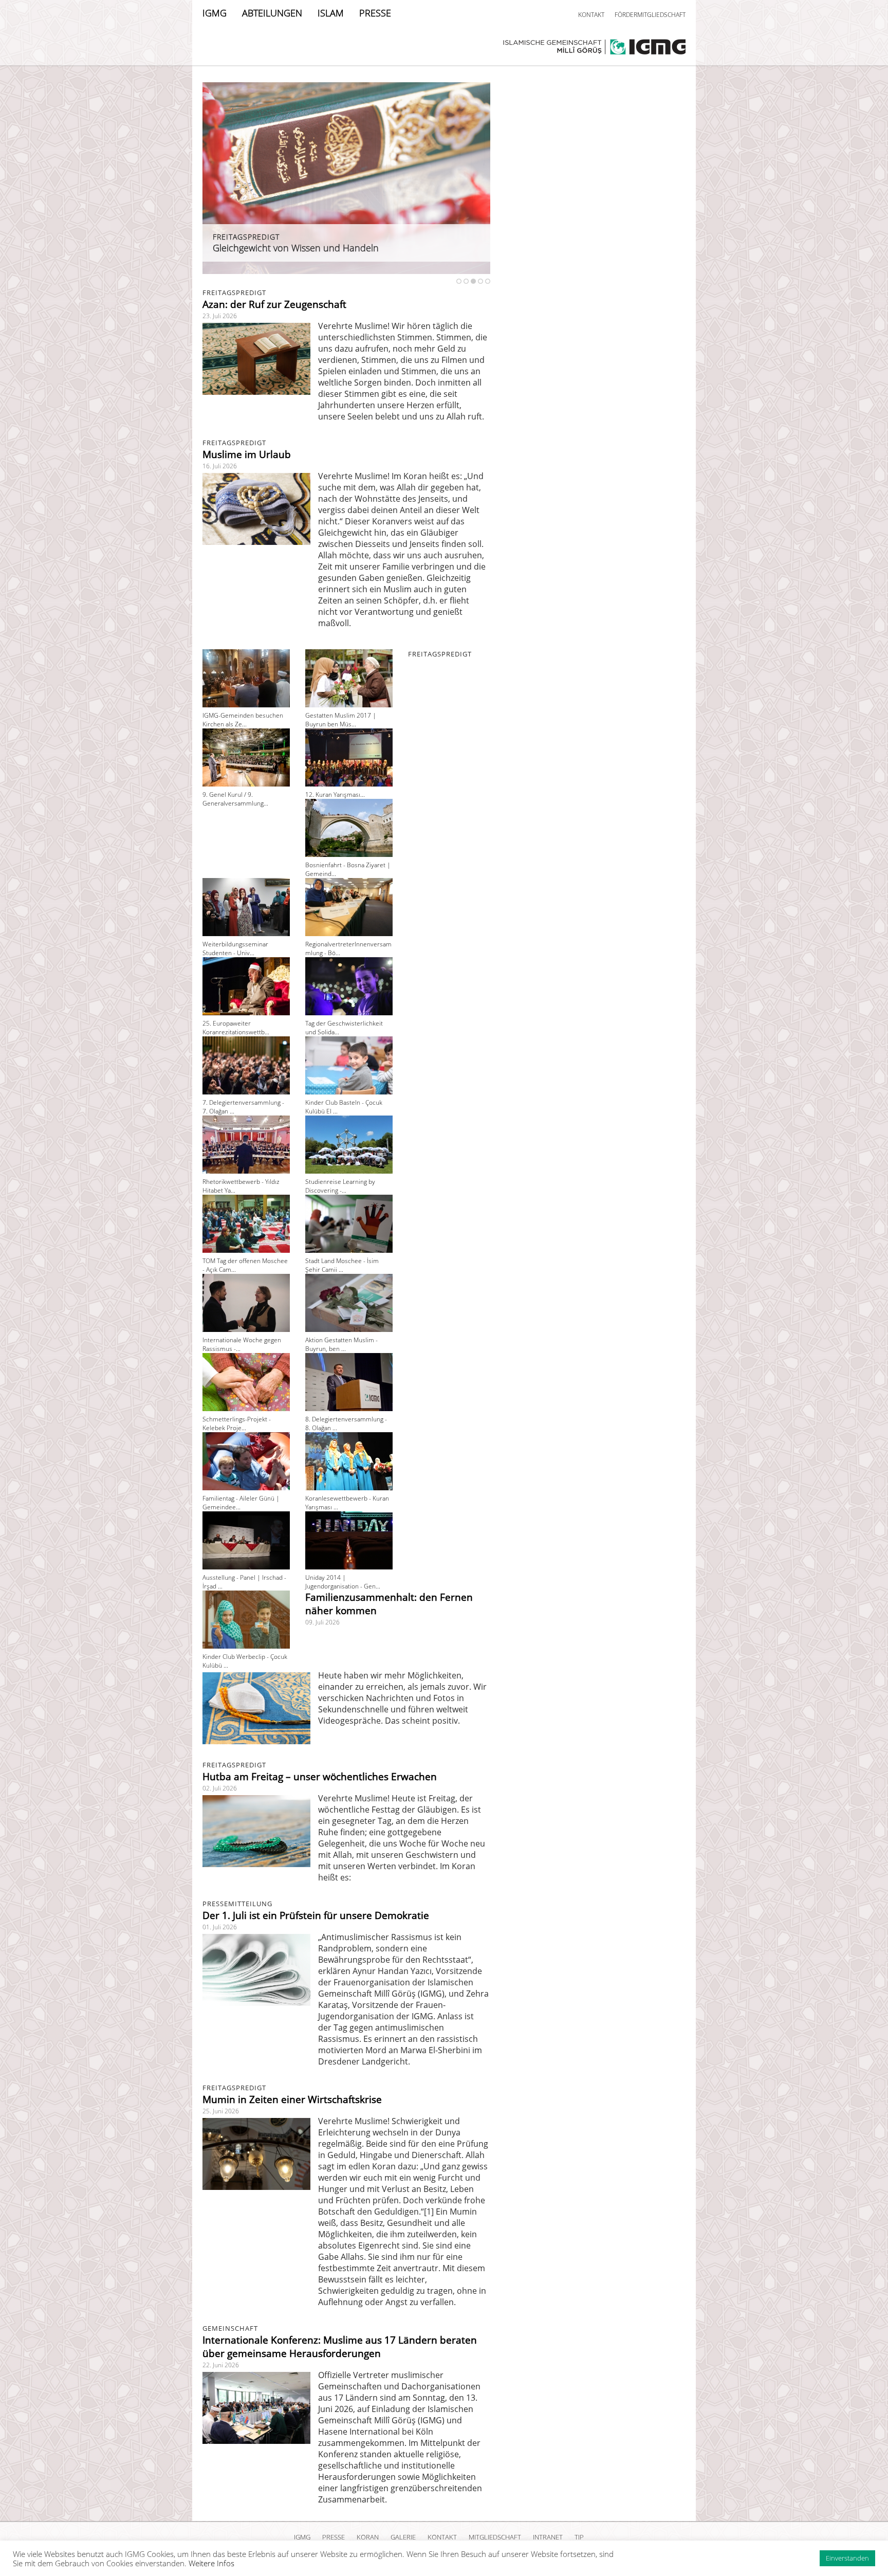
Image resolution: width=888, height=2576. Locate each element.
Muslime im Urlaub (247, 454)
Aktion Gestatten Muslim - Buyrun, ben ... (341, 1344)
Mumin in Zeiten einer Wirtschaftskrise (292, 2099)
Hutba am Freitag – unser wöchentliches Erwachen (320, 1777)
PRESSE (375, 13)
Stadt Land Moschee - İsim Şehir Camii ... (342, 1265)
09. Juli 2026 (322, 1622)
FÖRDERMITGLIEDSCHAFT (650, 15)
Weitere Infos (211, 2563)
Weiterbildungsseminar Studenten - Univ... (235, 948)
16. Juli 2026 (220, 466)
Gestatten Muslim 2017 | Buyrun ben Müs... (341, 720)
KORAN (368, 2537)
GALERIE (403, 2537)
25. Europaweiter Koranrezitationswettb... (236, 1028)
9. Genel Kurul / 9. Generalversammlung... (235, 799)
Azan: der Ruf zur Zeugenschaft (274, 304)
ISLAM (331, 13)
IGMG (215, 13)
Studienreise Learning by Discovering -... (340, 1186)
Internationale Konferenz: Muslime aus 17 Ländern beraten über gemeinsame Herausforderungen (340, 2347)
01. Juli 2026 (220, 1927)
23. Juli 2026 (220, 316)
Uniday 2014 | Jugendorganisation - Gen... (343, 1582)
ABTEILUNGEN (272, 13)
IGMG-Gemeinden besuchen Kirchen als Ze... (243, 720)
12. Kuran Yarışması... (335, 794)
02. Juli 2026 (220, 1788)
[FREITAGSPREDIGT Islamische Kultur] (346, 271)
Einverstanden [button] (847, 2558)
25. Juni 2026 (221, 2111)
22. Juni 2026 (221, 2365)
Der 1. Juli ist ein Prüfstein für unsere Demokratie (316, 1915)
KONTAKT (591, 15)
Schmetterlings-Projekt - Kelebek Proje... (237, 1423)
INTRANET (548, 2537)
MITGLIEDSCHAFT (495, 2537)
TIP (579, 2537)
